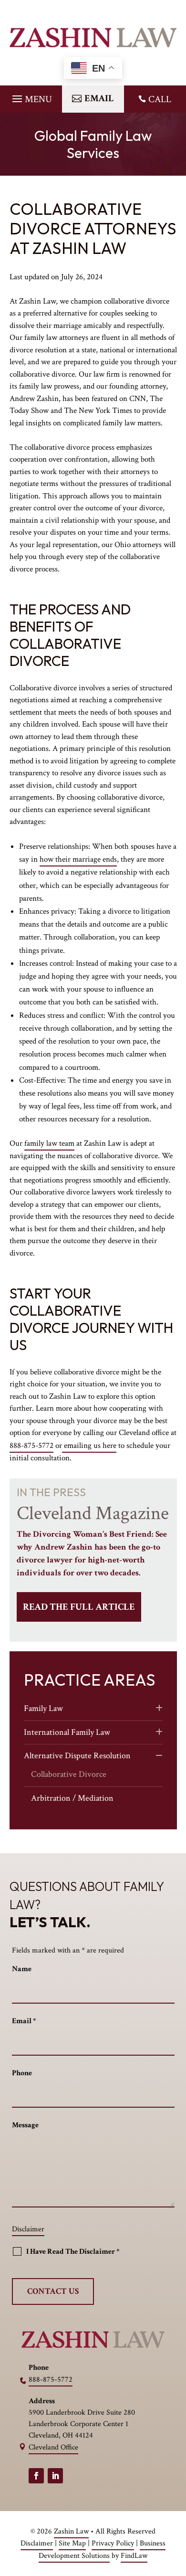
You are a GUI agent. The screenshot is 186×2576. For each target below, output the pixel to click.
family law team (49, 1143)
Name (22, 1969)
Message (25, 2125)
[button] (31, 96)
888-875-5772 (31, 1446)
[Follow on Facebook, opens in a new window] (36, 2476)
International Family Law (67, 1732)
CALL (160, 99)
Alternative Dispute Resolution (77, 1756)
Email (24, 2021)
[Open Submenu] (159, 1709)
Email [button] (99, 98)
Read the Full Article (79, 1607)
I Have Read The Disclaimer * (73, 2252)
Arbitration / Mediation (72, 1798)
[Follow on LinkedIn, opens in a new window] (55, 2476)
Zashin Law (71, 2531)
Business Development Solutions (102, 2550)
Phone (22, 2073)
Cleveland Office (53, 2447)
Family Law (43, 1708)
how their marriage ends (78, 859)
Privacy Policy (113, 2543)
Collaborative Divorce (69, 1774)
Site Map (72, 2543)
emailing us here (89, 1446)
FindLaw (134, 2556)
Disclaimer (28, 2229)
